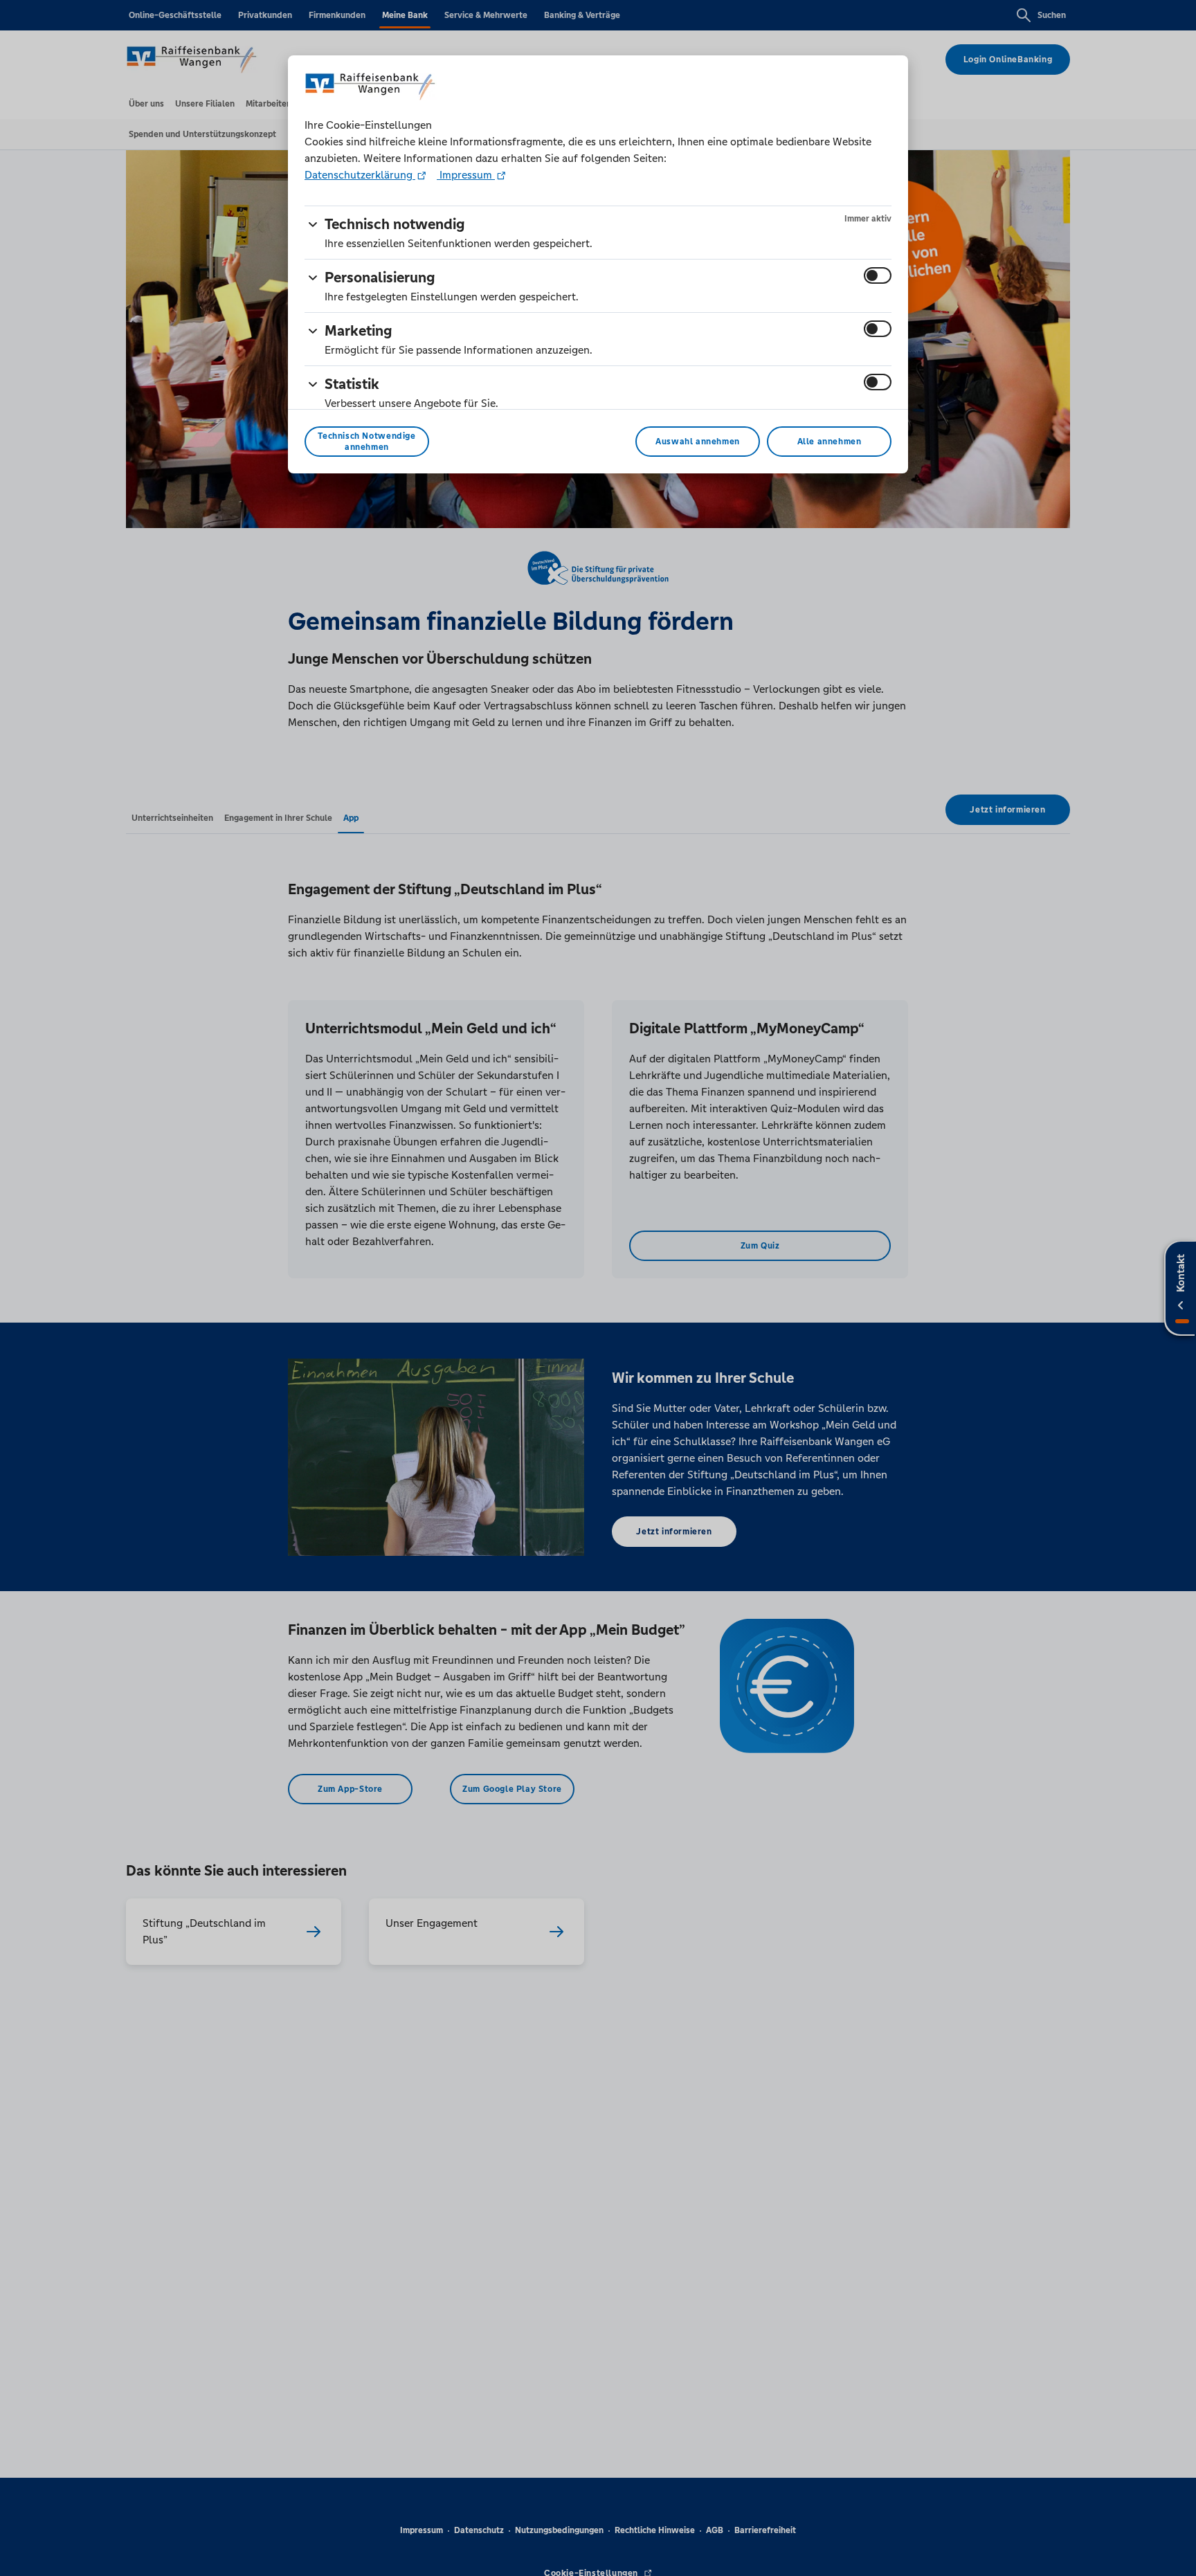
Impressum (466, 175)
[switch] (878, 275)
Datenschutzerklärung (360, 175)
